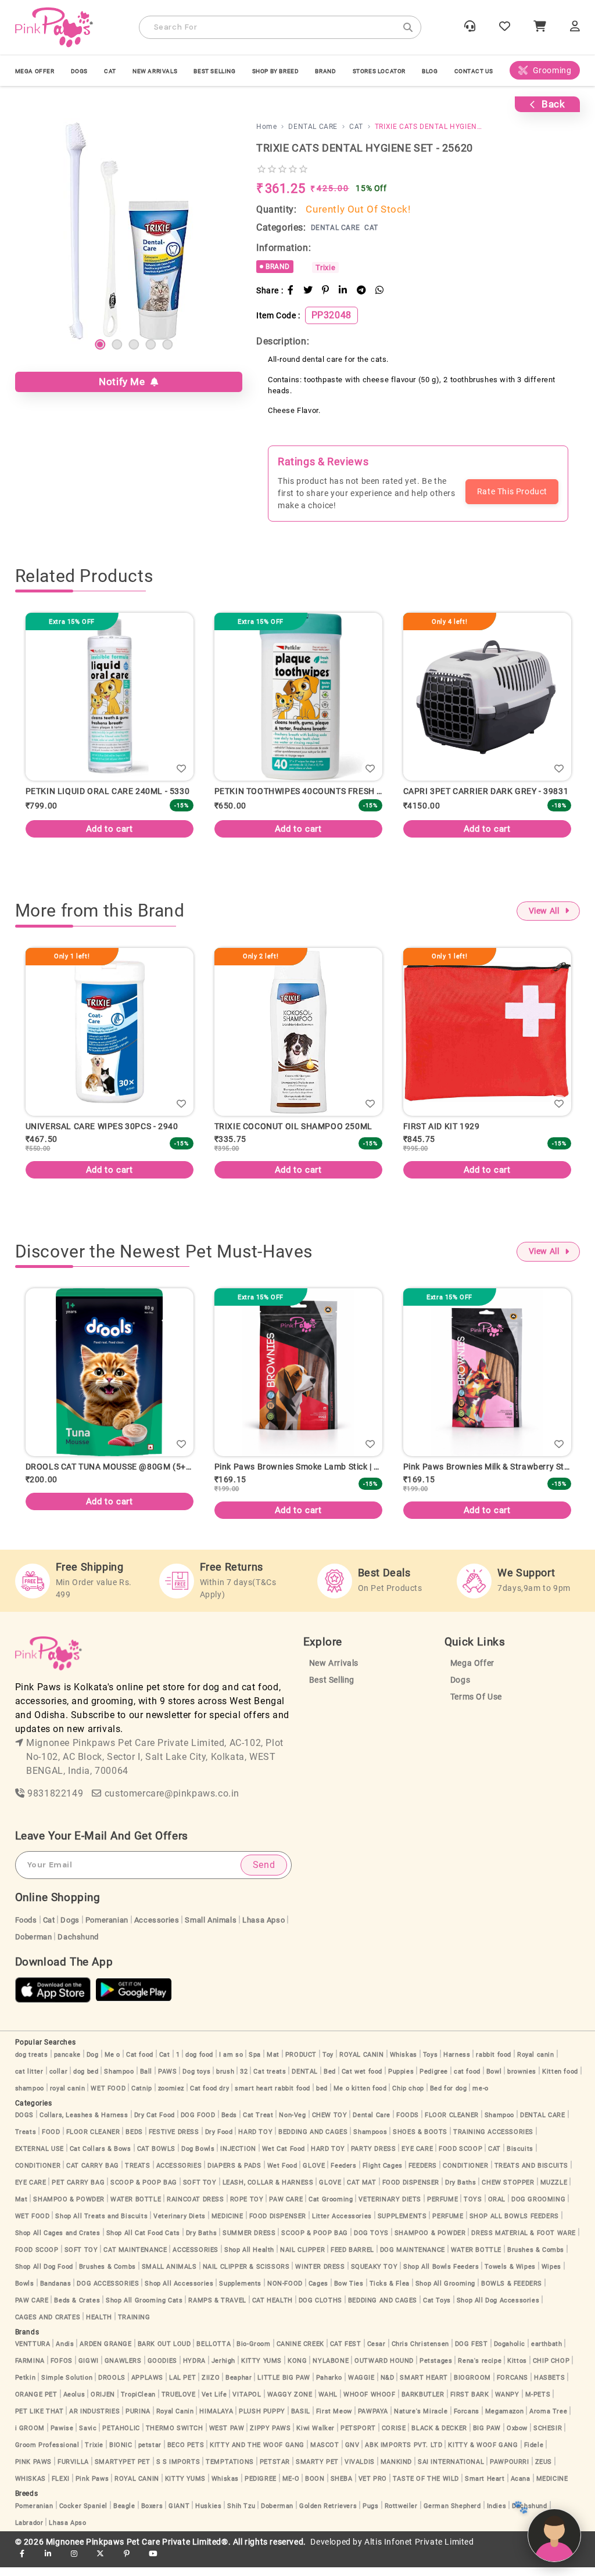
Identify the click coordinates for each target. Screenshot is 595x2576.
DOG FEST (472, 2353)
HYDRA (194, 2370)
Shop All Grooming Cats (144, 2309)
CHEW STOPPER (508, 2191)
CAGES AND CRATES (48, 2326)
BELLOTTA (214, 2353)
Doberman (34, 1946)
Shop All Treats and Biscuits (101, 2225)
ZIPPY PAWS (270, 2437)
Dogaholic (510, 2353)
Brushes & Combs (536, 2259)
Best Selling (214, 71)
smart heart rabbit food (273, 2097)
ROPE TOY (247, 2208)
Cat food (140, 2063)
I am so (231, 2063)
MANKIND (396, 2471)
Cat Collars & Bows (101, 2158)
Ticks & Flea (390, 2292)
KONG (297, 2370)
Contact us (474, 71)
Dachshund (78, 1946)
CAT (110, 71)
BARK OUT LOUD (164, 2353)
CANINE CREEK (300, 2353)
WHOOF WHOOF (370, 2403)
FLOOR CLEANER (452, 2124)
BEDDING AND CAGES (313, 2141)
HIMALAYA (216, 2420)
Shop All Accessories (179, 2292)
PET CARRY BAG (78, 2191)
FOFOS (62, 2370)
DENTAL (305, 2080)
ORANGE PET (36, 2403)
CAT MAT (361, 2191)
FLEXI (61, 2487)
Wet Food (282, 2174)
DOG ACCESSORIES (108, 2292)
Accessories (157, 1929)
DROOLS (112, 2386)
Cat (49, 1929)
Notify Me (125, 382)
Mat (273, 2063)
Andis (65, 2353)
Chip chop (408, 2097)
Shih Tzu (241, 2515)
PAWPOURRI (509, 2471)
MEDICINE (227, 2225)
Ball (146, 2080)
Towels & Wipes (510, 2275)
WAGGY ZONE (290, 2403)
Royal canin (536, 2063)
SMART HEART (424, 2386)
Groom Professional (47, 2454)
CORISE (394, 2437)
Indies (497, 2515)
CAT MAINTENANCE (135, 2259)
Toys (430, 2063)
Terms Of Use (476, 1706)
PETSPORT (358, 2437)
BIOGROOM (472, 2386)
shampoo (30, 2097)
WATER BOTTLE (136, 2208)
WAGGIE (361, 2386)
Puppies (401, 2080)
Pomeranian (107, 1929)
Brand (325, 71)
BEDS (134, 2141)
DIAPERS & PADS (234, 2174)
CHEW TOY (330, 2124)
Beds (229, 2124)
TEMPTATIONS (230, 2471)
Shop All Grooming (445, 2292)
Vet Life (214, 2403)
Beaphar (239, 2386)
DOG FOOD (198, 2124)
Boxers (152, 2515)
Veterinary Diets (180, 2225)
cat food (467, 2080)
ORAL (497, 2208)
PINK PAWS (33, 2471)
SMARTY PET (317, 2471)
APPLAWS (147, 2386)
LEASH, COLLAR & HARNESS (268, 2191)
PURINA (138, 2420)
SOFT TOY (200, 2191)
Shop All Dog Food (44, 2275)
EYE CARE (417, 2158)
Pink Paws (92, 2487)
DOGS (79, 71)
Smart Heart (485, 2487)
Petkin (26, 2386)
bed (322, 2097)
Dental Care (372, 2124)
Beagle (124, 2515)
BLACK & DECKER (439, 2437)
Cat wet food (362, 2080)
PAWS (167, 2080)
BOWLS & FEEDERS (512, 2292)
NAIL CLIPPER (302, 2259)
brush (225, 2080)
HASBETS (549, 2386)
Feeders (343, 2174)
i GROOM (30, 2437)
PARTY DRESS (374, 2158)
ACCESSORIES (179, 2174)
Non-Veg (292, 2124)
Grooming (552, 70)
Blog (430, 71)
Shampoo (119, 2080)
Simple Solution (67, 2386)
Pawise (62, 2437)
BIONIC (121, 2454)
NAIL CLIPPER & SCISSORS (246, 2275)
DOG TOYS (371, 2242)
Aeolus (74, 2403)
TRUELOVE (179, 2403)
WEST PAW (227, 2437)
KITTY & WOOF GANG (483, 2454)
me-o (480, 2097)
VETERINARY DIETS (390, 2208)
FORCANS (512, 2386)
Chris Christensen (420, 2353)
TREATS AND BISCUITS (531, 2174)
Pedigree (434, 2080)
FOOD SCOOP (460, 2158)
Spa (255, 2063)
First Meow (334, 2420)
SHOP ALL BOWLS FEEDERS (514, 2225)
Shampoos (370, 2141)
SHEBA (342, 2487)
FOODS (408, 2124)
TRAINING (134, 2326)
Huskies (208, 2515)
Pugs (370, 2515)
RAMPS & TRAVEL (217, 2309)
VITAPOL (247, 2403)
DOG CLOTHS (320, 2309)
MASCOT (325, 2454)
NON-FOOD (285, 2292)
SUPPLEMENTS (402, 2225)
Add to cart (136, 829)
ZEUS (544, 2471)
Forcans (467, 2420)
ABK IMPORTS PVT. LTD (404, 2454)
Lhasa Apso (264, 1929)
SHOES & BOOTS (420, 2141)
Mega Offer (35, 71)
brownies (522, 2080)
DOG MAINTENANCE (413, 2259)
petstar (150, 2454)
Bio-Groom (253, 2353)
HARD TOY (255, 2141)
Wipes (551, 2275)
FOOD (51, 2141)
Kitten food (560, 2080)
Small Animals (211, 1929)
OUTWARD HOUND (384, 2370)
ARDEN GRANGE (105, 2353)
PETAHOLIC (121, 2437)
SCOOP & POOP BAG (144, 2191)
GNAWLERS (123, 2370)
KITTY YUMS (261, 2370)
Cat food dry (209, 2097)
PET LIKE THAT (40, 2420)
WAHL (328, 2403)
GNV (352, 2454)
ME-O (291, 2487)
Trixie (326, 267)
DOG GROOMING (538, 2208)
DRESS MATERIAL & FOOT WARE (524, 2242)
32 (244, 2080)
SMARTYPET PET (123, 2471)
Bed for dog (449, 2097)
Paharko (329, 2386)
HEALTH (99, 2326)
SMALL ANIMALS (169, 2275)
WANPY (507, 2403)
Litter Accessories (342, 2225)
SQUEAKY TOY (374, 2275)
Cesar (377, 2353)
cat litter (29, 2080)
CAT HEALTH (273, 2309)
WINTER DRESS (320, 2275)
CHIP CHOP (551, 2370)
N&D (388, 2386)
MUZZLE (554, 2191)
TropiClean (138, 2403)
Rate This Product (512, 491)
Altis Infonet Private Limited (419, 2551)
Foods (26, 1929)
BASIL (301, 2420)
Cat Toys (437, 2309)
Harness (457, 2063)
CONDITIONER (38, 2174)
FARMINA (30, 2370)
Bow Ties (349, 2292)
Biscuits (520, 2158)
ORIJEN (103, 2403)
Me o (112, 2063)
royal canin (68, 2097)
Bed (330, 2080)
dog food (199, 2063)
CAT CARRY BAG (93, 2174)
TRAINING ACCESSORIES (493, 2141)
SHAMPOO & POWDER (69, 2208)
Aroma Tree (548, 2420)
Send (264, 1873)
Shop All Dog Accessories (498, 2309)
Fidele (534, 2454)
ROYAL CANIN (362, 2063)
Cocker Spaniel (83, 2515)
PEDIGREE (261, 2487)
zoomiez (171, 2097)
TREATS (138, 2174)
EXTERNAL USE (40, 2158)
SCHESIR (548, 2437)
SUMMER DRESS (249, 2242)
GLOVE (314, 2174)
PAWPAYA (373, 2420)
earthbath (546, 2353)
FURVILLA (73, 2471)
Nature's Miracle (421, 2420)
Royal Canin (175, 2420)
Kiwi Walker (316, 2437)
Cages (318, 2292)
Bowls (25, 2292)
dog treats (32, 2063)
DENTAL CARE (543, 2124)
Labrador (29, 2532)
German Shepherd (452, 2515)
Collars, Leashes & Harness (84, 2124)
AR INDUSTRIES (94, 2420)
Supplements (240, 2292)
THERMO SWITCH (175, 2437)
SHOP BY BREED (276, 71)
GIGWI (89, 2370)
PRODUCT (301, 2063)
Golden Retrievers (328, 2515)
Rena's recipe (480, 2370)
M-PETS (538, 2403)
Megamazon (504, 2420)
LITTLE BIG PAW (284, 2386)
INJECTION (238, 2158)
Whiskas (404, 2063)
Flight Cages (383, 2174)
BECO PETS (186, 2454)
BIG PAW (487, 2437)
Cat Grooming (331, 2208)
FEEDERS (423, 2174)
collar (59, 2080)
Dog (93, 2063)
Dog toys (196, 2080)
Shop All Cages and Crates (58, 2242)
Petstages (436, 2370)
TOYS (473, 2208)
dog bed (86, 2080)
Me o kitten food (360, 2097)
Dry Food (219, 2141)
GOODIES (162, 2370)
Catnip (142, 2097)
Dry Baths (460, 2191)
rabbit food (494, 2063)
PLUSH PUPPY (262, 2420)
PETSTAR (275, 2471)
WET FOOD (108, 2097)
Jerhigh (223, 2370)
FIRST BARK (470, 2403)
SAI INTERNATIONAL (451, 2471)
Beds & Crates (77, 2309)
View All (544, 911)
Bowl (494, 2080)
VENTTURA (33, 2353)
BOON (315, 2487)
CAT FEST (346, 2353)
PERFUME (442, 2208)
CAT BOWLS (156, 2158)
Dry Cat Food (155, 2124)
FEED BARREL (352, 2259)
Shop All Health (249, 2259)
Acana (521, 2487)
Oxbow (517, 2437)
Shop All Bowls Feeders (441, 2275)
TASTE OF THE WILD (426, 2487)
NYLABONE (331, 2370)
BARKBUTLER (423, 2403)
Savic (88, 2437)
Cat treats (270, 2080)
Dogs (460, 1689)
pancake (67, 2063)
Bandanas (56, 2292)
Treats (26, 2141)
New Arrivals (155, 71)
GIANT (179, 2515)
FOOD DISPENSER (411, 2191)
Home (266, 127)
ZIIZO (211, 2386)
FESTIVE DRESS (174, 2141)
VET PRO (373, 2487)
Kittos (517, 2370)
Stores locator (379, 71)
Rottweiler (401, 2515)
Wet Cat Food (284, 2158)
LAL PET (182, 2386)
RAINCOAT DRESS (195, 2208)
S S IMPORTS (178, 2471)
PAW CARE (286, 2208)
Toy (328, 2063)
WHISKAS (31, 2487)
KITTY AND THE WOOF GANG (257, 2454)
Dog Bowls (198, 2158)
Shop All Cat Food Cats (143, 2242)
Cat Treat (258, 2124)
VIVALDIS (360, 2471)
